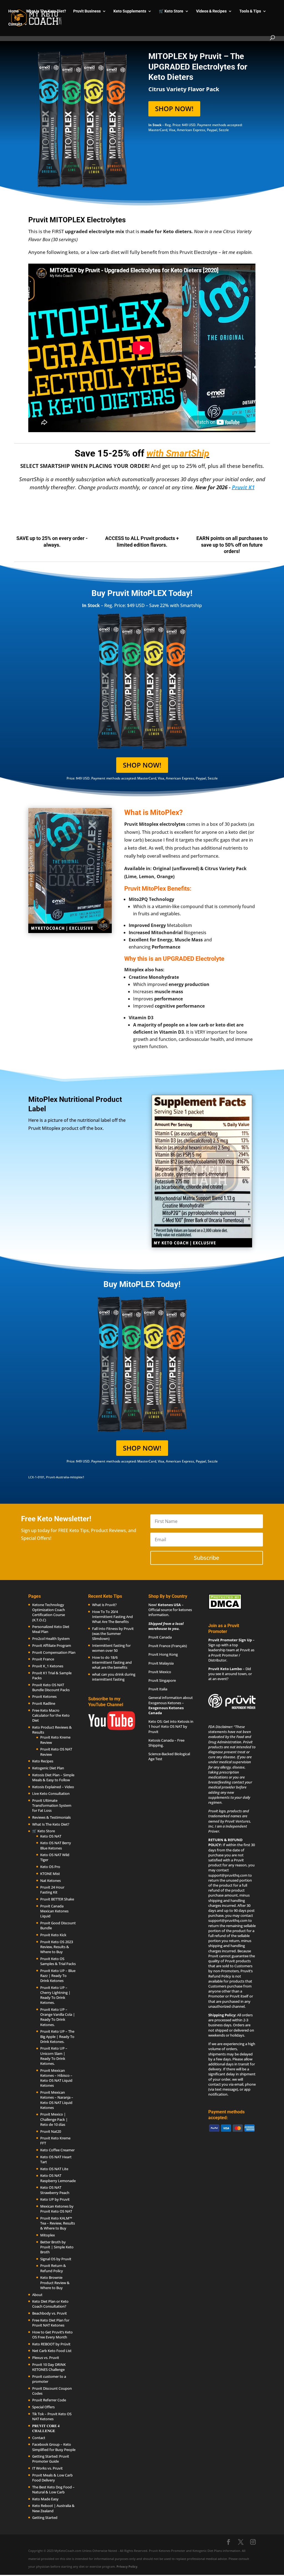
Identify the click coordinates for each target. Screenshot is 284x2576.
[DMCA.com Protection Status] (225, 1608)
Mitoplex (48, 2235)
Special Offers (43, 2407)
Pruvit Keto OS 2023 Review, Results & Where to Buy (57, 1947)
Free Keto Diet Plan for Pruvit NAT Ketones (51, 2323)
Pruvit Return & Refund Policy (53, 2268)
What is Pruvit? (104, 1605)
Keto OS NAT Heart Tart (56, 2159)
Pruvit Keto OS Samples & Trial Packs (58, 1961)
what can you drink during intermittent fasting (114, 1677)
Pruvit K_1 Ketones (48, 1666)
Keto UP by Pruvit (55, 2199)
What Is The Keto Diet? (46, 11)
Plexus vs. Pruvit (46, 2358)
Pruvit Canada (160, 1637)
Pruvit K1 (243, 487)
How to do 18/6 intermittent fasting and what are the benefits (112, 1662)
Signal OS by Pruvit (56, 2259)
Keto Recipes (43, 1761)
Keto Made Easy (45, 2499)
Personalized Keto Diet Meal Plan (51, 1629)
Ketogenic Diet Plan (48, 1768)
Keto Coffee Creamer (57, 2150)
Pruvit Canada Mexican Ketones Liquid (54, 1911)
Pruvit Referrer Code (49, 2400)
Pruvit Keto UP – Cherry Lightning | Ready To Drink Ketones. (55, 1995)
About (37, 2294)
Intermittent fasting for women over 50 (111, 1648)
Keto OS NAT (51, 1836)
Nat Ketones (50, 1880)
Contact (15, 24)
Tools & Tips (250, 11)
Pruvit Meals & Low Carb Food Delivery (52, 2478)
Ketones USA (169, 1605)
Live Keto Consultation (51, 1793)
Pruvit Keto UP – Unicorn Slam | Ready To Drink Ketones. (54, 2056)
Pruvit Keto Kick (53, 1935)
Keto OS (155, 1721)
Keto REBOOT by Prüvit (51, 2344)
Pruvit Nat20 (51, 2131)
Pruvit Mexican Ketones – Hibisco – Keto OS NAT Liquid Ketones (56, 2078)
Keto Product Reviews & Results (52, 1730)
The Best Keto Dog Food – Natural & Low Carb (53, 2490)
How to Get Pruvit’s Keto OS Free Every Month (52, 2335)
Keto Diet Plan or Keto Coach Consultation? (50, 2304)
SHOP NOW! (174, 109)
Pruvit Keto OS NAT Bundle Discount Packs (51, 1687)
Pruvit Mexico (160, 1672)
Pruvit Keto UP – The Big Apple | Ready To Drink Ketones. (57, 2036)
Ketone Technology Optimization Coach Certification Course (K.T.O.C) (49, 1612)
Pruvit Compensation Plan (54, 1652)
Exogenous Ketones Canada (166, 1710)
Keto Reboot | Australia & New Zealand (53, 2508)
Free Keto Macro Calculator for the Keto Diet (51, 1715)
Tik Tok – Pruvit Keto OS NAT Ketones (52, 2416)
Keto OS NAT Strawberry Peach (55, 2190)
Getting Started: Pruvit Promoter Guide (51, 2459)
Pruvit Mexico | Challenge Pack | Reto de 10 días (54, 2119)
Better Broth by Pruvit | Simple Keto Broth (57, 2247)
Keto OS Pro (50, 1867)
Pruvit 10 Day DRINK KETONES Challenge (49, 2367)
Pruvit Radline (44, 1703)
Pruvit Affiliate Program (52, 1645)
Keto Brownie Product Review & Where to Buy (55, 2282)
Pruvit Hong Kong (163, 1654)
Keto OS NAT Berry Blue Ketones (56, 1845)
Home (14, 11)
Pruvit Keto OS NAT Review (56, 1752)
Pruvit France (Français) (168, 1646)
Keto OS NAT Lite (54, 2169)
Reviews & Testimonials (51, 1817)
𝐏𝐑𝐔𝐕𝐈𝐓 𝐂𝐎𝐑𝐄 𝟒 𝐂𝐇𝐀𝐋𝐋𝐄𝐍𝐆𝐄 (46, 2428)
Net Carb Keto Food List (52, 2351)
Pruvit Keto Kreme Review (55, 1740)
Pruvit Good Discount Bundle (58, 1925)
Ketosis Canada (161, 1740)
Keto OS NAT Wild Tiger (55, 1857)
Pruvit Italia (158, 1689)
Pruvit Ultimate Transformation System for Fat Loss (52, 1805)
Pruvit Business (87, 11)
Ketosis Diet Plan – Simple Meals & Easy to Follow (53, 1777)
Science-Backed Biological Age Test (169, 1756)
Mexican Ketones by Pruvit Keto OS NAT (57, 2209)
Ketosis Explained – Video (53, 1787)
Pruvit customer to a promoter (49, 2379)
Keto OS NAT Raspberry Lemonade (58, 2178)
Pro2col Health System (51, 1639)
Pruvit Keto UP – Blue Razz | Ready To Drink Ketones (58, 1976)
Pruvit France (43, 1659)
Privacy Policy (127, 2566)
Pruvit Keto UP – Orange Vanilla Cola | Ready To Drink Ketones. (58, 2017)
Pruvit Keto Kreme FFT (55, 2141)
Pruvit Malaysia (161, 1663)
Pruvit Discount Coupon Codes (52, 2391)
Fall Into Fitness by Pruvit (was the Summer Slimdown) (113, 1634)
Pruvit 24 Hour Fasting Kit (52, 1890)
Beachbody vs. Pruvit (50, 2313)
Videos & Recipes (211, 11)
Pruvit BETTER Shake (57, 1899)
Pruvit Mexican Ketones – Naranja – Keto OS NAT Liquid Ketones (57, 2100)
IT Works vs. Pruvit (47, 2468)
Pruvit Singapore (162, 1680)
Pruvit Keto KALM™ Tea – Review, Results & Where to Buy (58, 2223)
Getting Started (45, 2518)
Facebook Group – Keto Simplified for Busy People (54, 2447)
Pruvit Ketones (44, 1696)
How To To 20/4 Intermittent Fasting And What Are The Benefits (112, 1617)
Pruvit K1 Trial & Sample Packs (52, 1675)
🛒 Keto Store (171, 11)
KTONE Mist (50, 1874)
